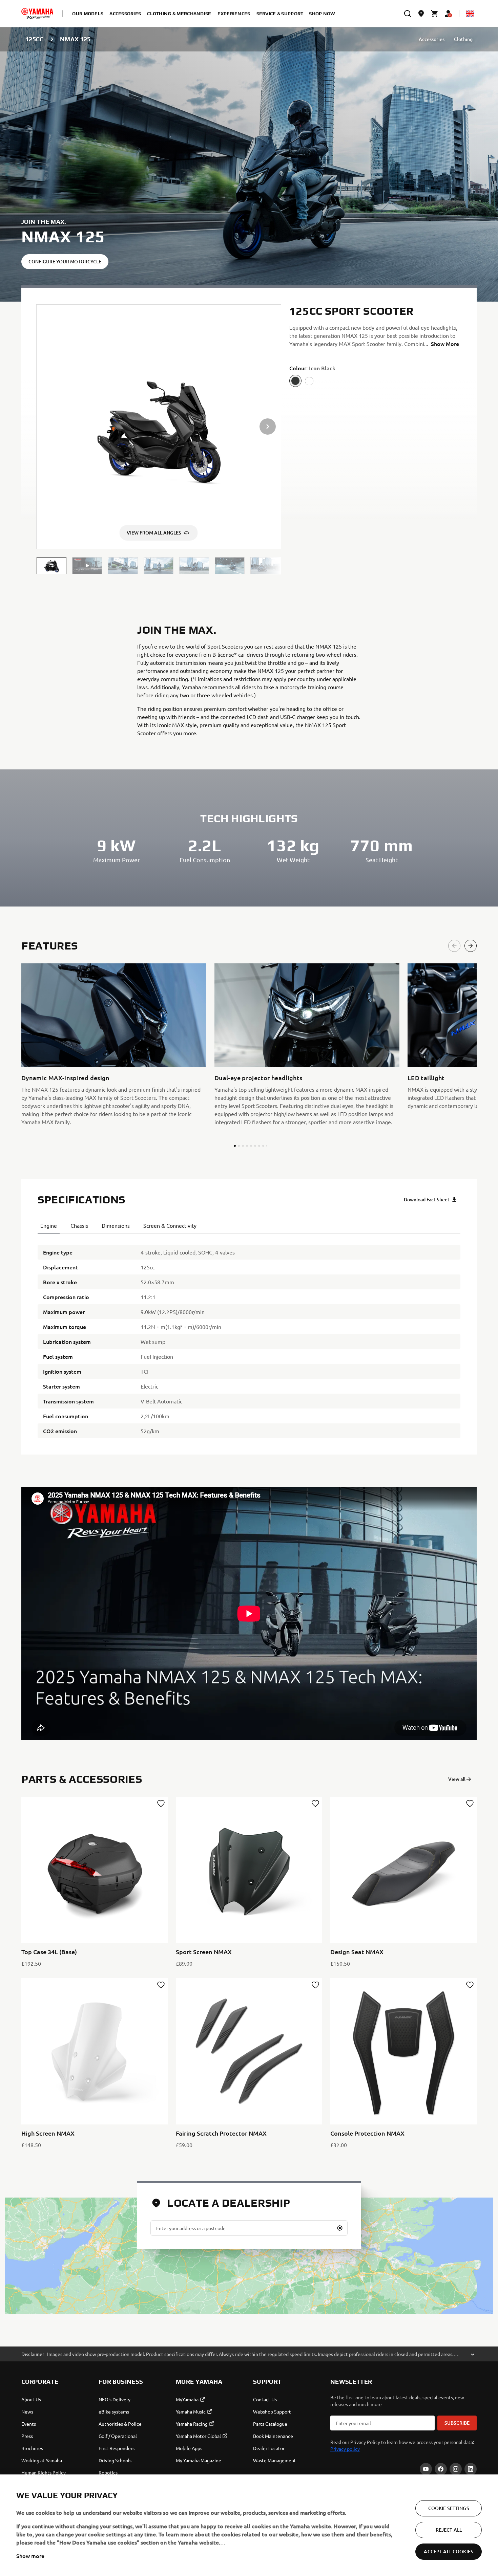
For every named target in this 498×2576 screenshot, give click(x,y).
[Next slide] (471, 946)
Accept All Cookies (449, 2551)
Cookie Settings (449, 2508)
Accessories (432, 39)
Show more (30, 2556)
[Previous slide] (454, 946)
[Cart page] (435, 14)
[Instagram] (456, 2469)
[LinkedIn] (471, 2469)
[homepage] (37, 14)
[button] (51, 566)
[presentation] (249, 1613)
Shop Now (322, 14)
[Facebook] (441, 2469)
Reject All (449, 2530)
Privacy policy (345, 2449)
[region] (249, 2525)
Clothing (463, 39)
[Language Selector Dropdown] (470, 14)
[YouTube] (426, 2469)
